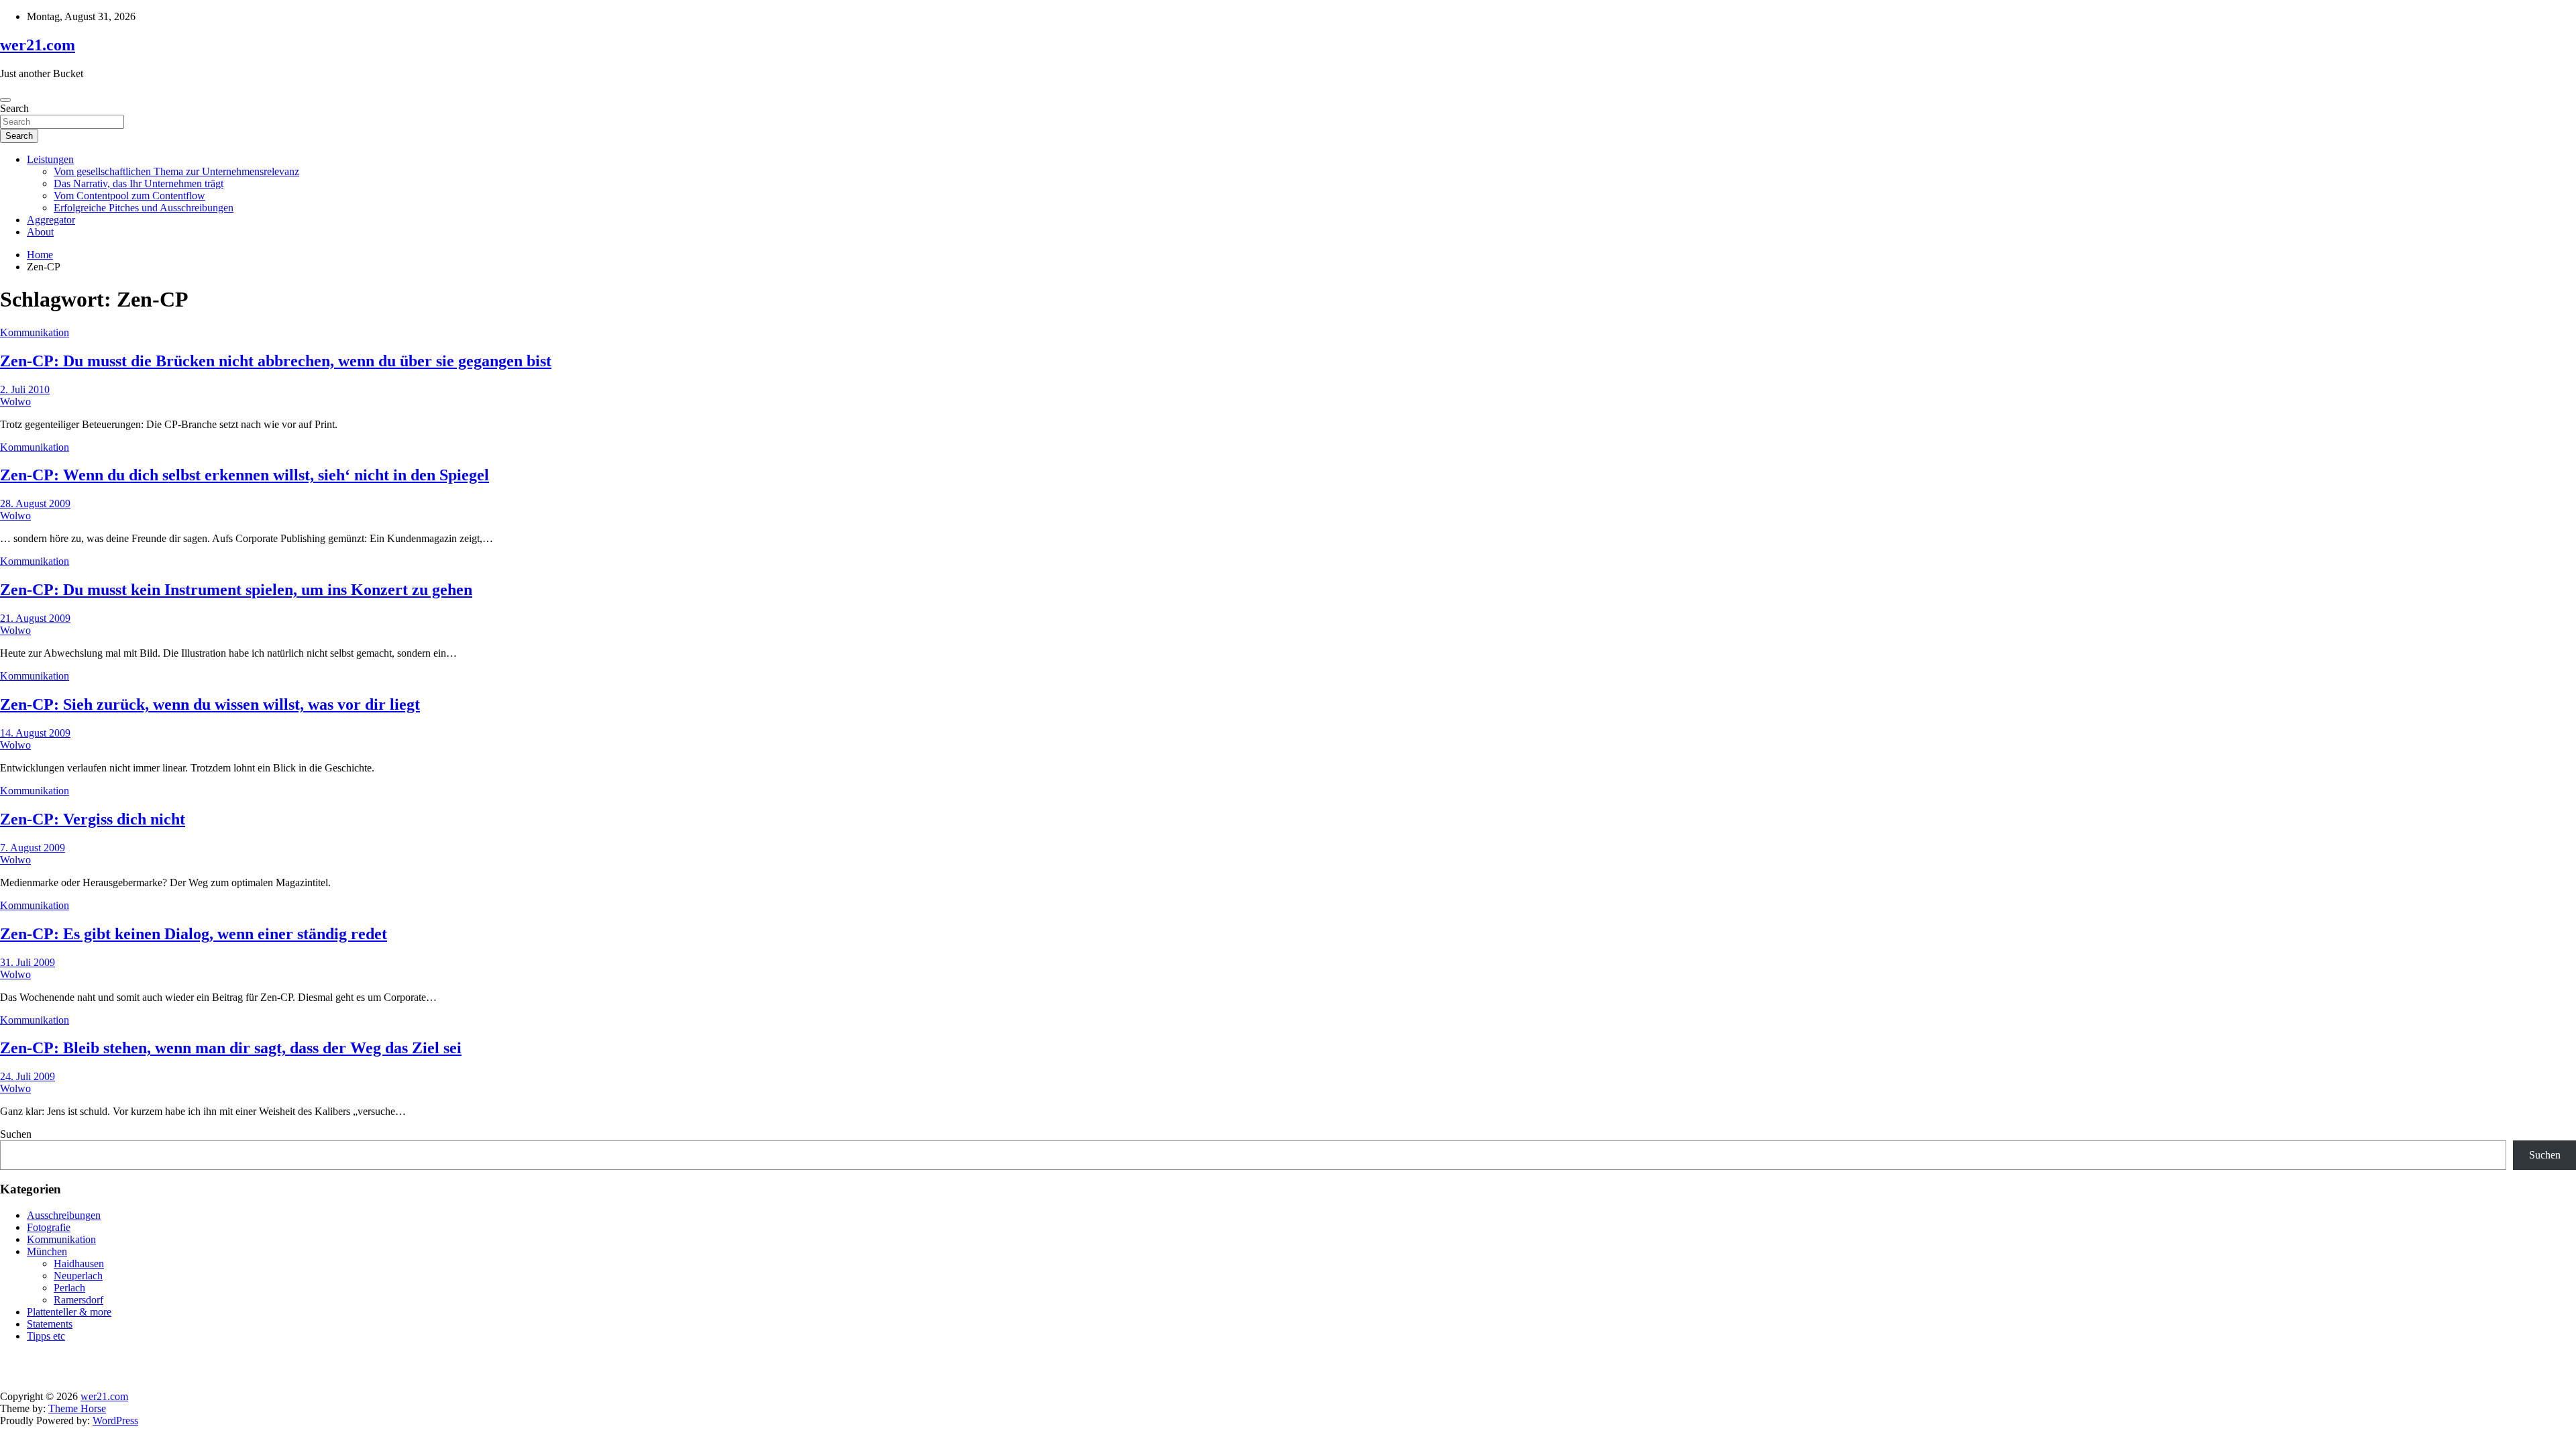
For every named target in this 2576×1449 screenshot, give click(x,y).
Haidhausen (79, 1264)
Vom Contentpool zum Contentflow (129, 196)
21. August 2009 (35, 618)
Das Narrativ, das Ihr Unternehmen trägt (139, 183)
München (47, 1251)
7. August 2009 (33, 848)
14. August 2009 (35, 733)
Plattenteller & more (69, 1312)
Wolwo (15, 401)
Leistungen (50, 159)
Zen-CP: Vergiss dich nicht (93, 819)
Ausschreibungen (64, 1215)
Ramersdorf (78, 1300)
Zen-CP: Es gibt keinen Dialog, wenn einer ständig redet (194, 934)
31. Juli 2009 (28, 962)
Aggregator (51, 220)
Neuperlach (78, 1276)
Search (14, 108)
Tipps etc (46, 1336)
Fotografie (49, 1227)
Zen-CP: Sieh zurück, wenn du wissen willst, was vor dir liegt (210, 704)
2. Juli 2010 (25, 389)
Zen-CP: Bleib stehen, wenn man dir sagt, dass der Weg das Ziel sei (231, 1048)
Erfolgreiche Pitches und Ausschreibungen (144, 208)
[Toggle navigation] (5, 100)
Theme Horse (77, 1408)
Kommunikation (35, 332)
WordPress (115, 1420)
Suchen (16, 1134)
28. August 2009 (35, 503)
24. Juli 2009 (28, 1076)
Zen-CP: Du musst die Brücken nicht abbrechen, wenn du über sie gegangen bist (276, 361)
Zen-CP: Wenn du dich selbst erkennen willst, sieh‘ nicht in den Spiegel (245, 475)
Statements (50, 1324)
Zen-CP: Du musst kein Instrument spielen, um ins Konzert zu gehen (236, 590)
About (40, 232)
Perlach (69, 1288)
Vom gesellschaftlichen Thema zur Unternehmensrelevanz (176, 171)
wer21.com (38, 45)
